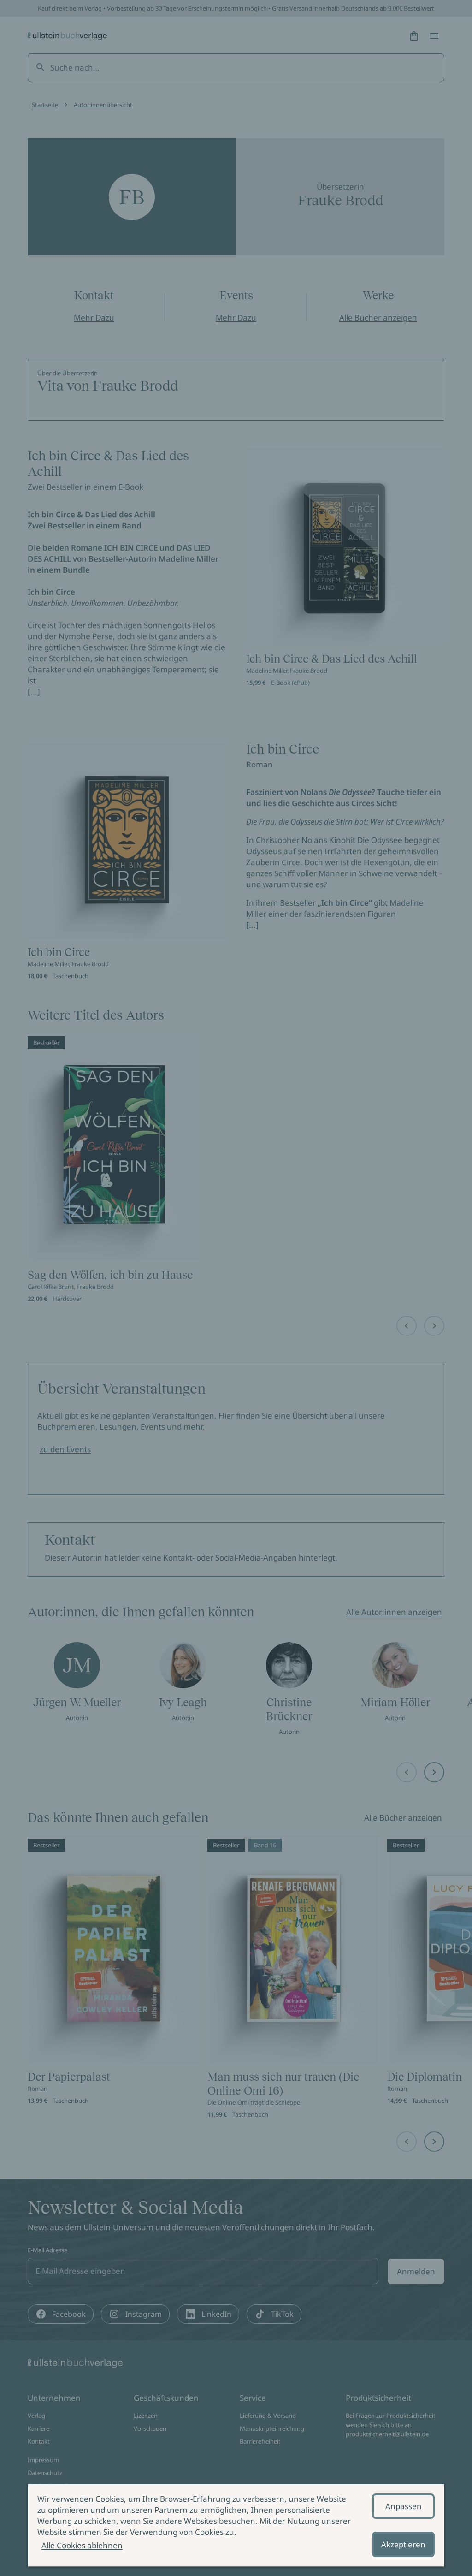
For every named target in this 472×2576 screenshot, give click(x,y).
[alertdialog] (236, 2525)
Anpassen (404, 2506)
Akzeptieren (403, 2544)
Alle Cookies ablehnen (82, 2545)
